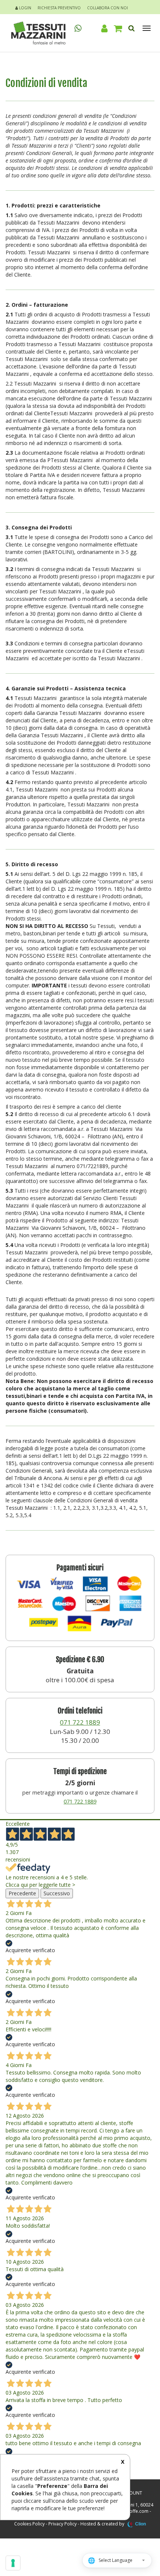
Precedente (22, 1893)
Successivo (57, 1893)
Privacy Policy (63, 2524)
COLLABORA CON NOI (108, 8)
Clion (140, 2524)
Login (25, 8)
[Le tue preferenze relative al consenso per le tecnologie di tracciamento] (13, 2563)
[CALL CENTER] (78, 28)
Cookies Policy (29, 2524)
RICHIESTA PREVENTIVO (59, 8)
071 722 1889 (80, 1722)
